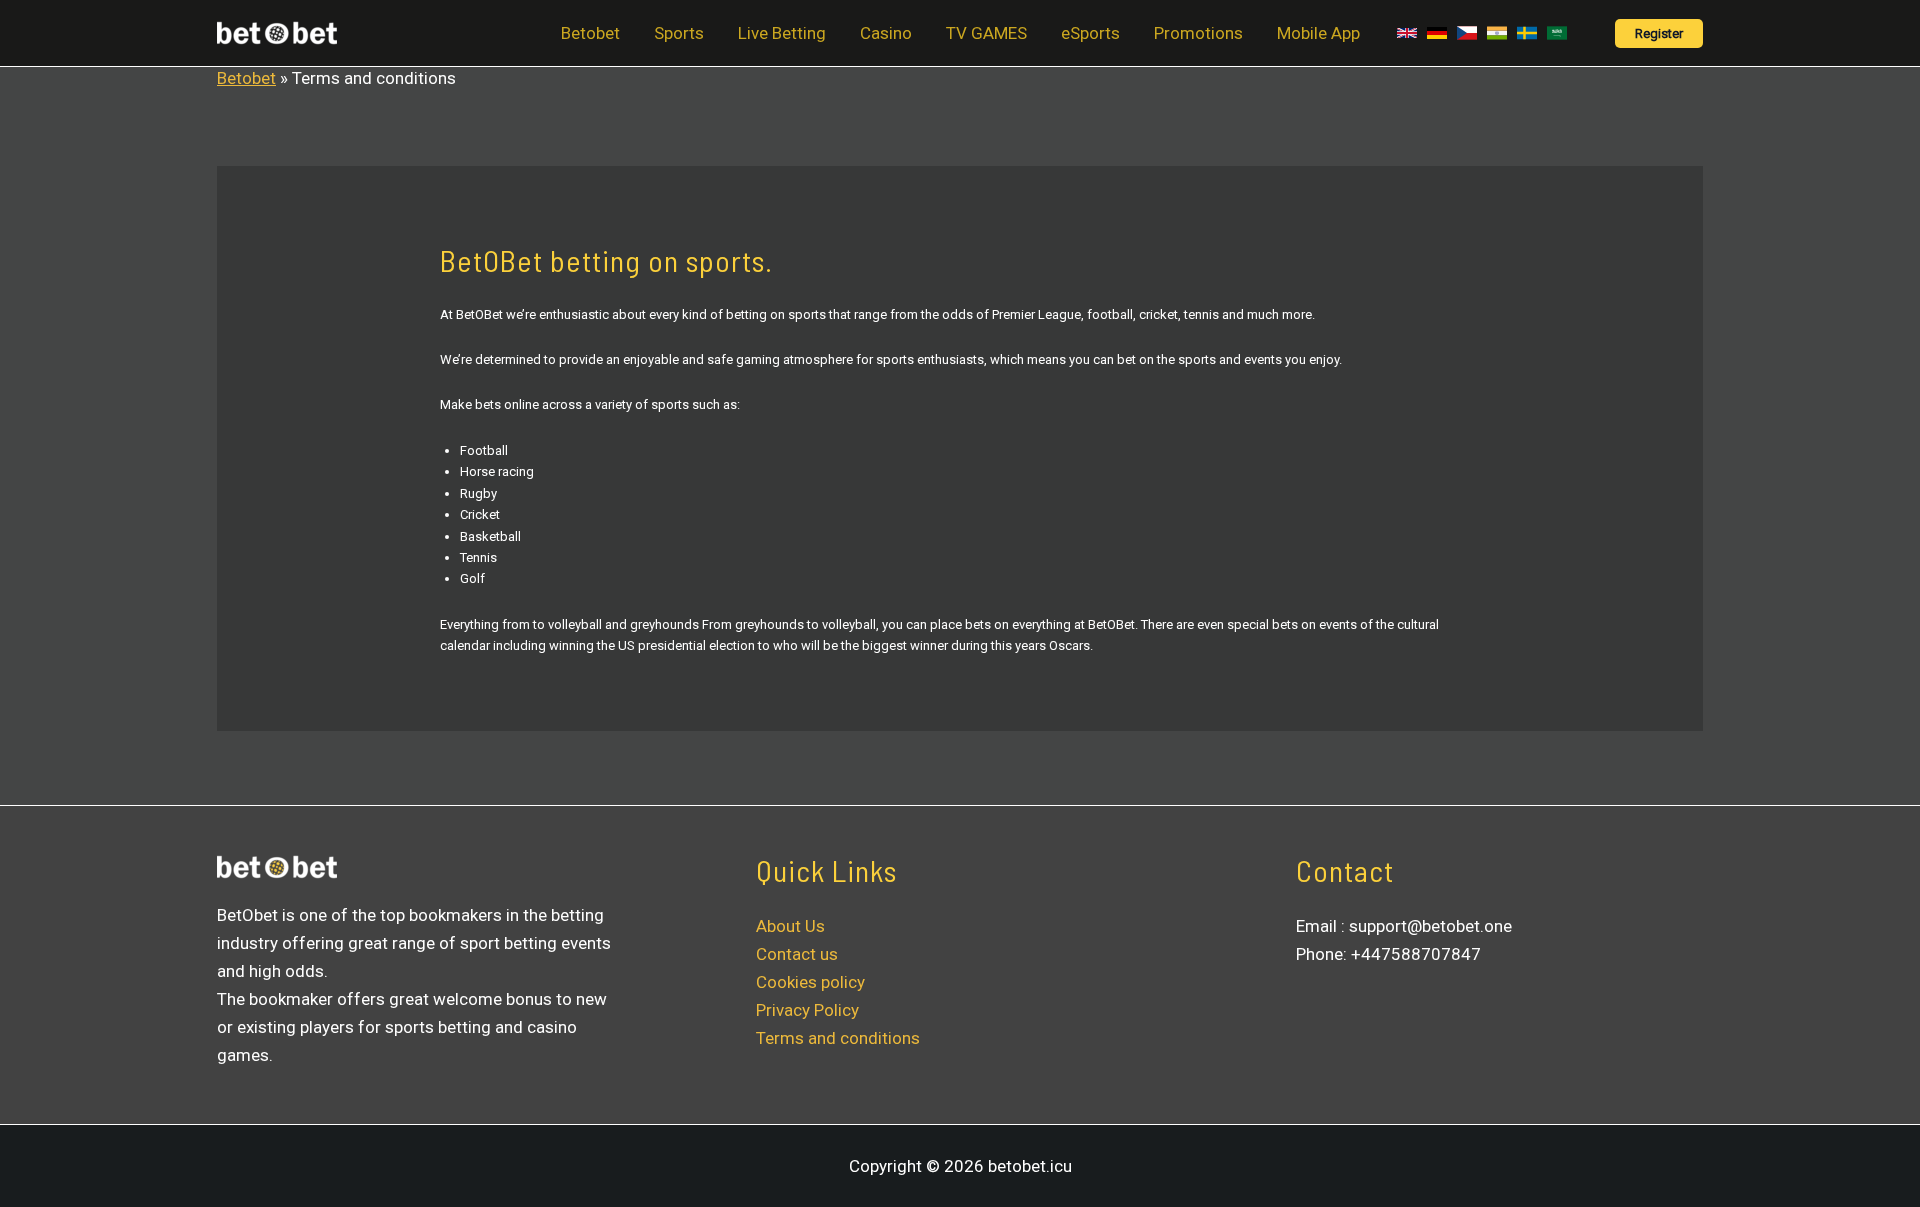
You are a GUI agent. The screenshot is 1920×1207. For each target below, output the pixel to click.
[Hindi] (1497, 33)
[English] (1407, 33)
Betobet (590, 33)
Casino (886, 33)
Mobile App (1318, 33)
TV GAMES (986, 33)
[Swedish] (1527, 33)
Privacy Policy (807, 1010)
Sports (679, 33)
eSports (1090, 33)
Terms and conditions (838, 1038)
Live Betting (782, 33)
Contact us (797, 954)
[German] (1437, 33)
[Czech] (1467, 33)
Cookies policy (810, 982)
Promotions (1198, 33)
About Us (790, 926)
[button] (1659, 33)
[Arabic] (1557, 33)
